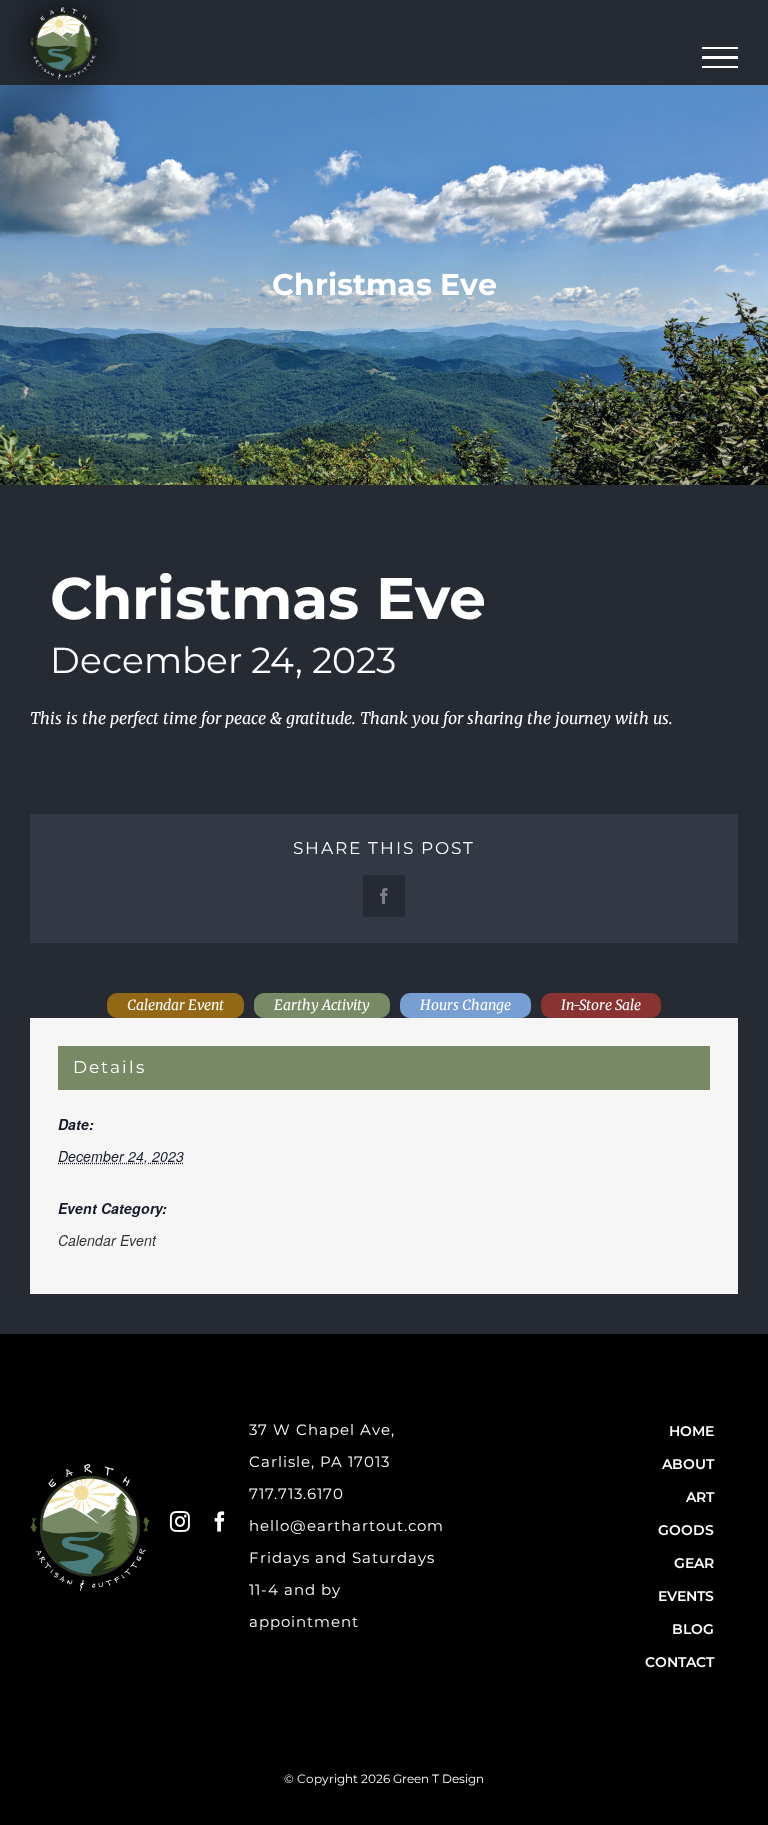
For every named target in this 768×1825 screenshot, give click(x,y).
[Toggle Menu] (720, 58)
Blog (693, 1629)
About (688, 1464)
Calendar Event (107, 1240)
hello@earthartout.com (346, 1525)
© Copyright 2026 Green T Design (384, 1778)
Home (691, 1431)
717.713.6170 (296, 1493)
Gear (694, 1563)
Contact (679, 1662)
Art (700, 1497)
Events (686, 1596)
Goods (686, 1530)
